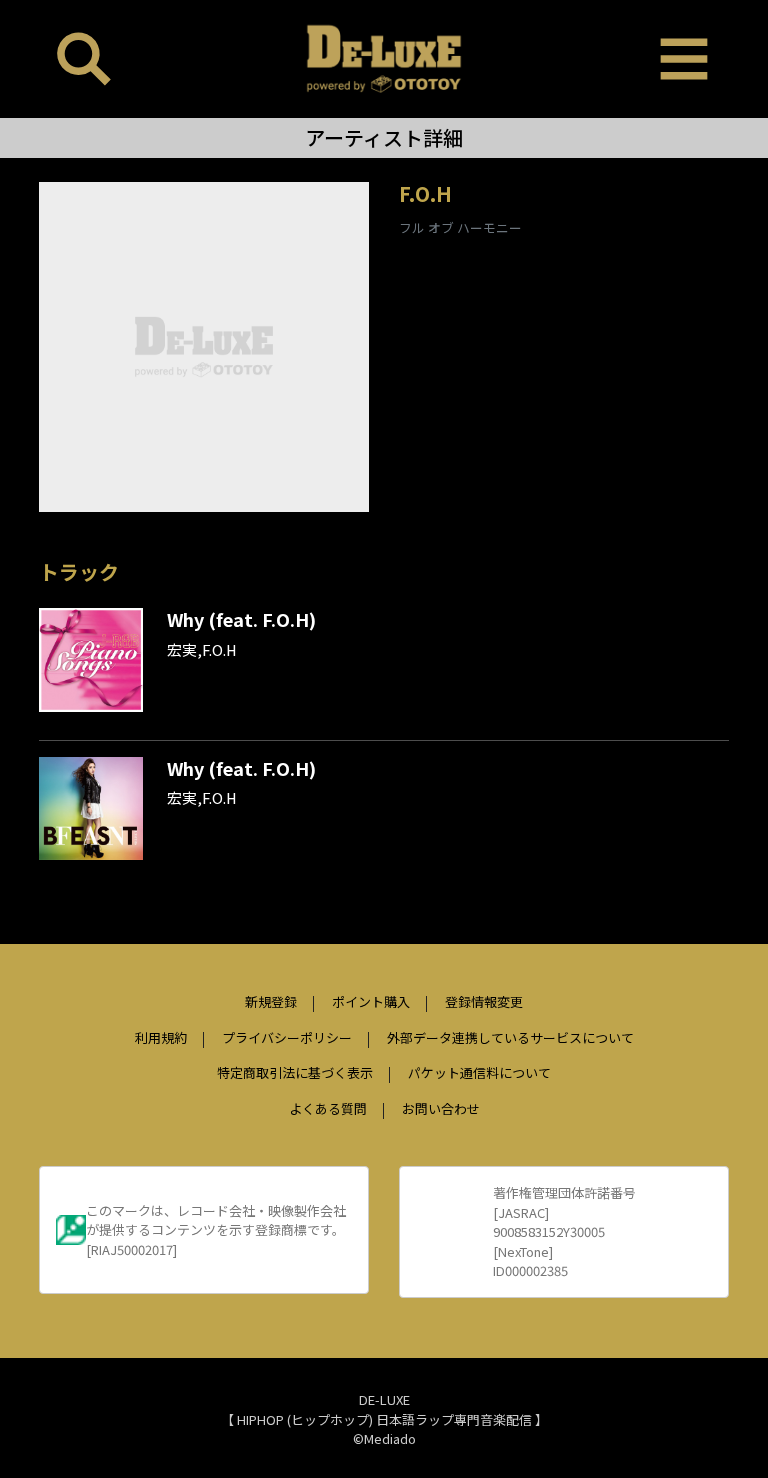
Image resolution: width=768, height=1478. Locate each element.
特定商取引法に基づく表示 (295, 1072)
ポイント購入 (371, 1001)
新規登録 (271, 1001)
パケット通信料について (479, 1072)
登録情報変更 (484, 1001)
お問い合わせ (441, 1108)
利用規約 (161, 1037)
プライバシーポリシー (287, 1037)
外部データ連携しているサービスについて (510, 1037)
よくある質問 (328, 1108)
